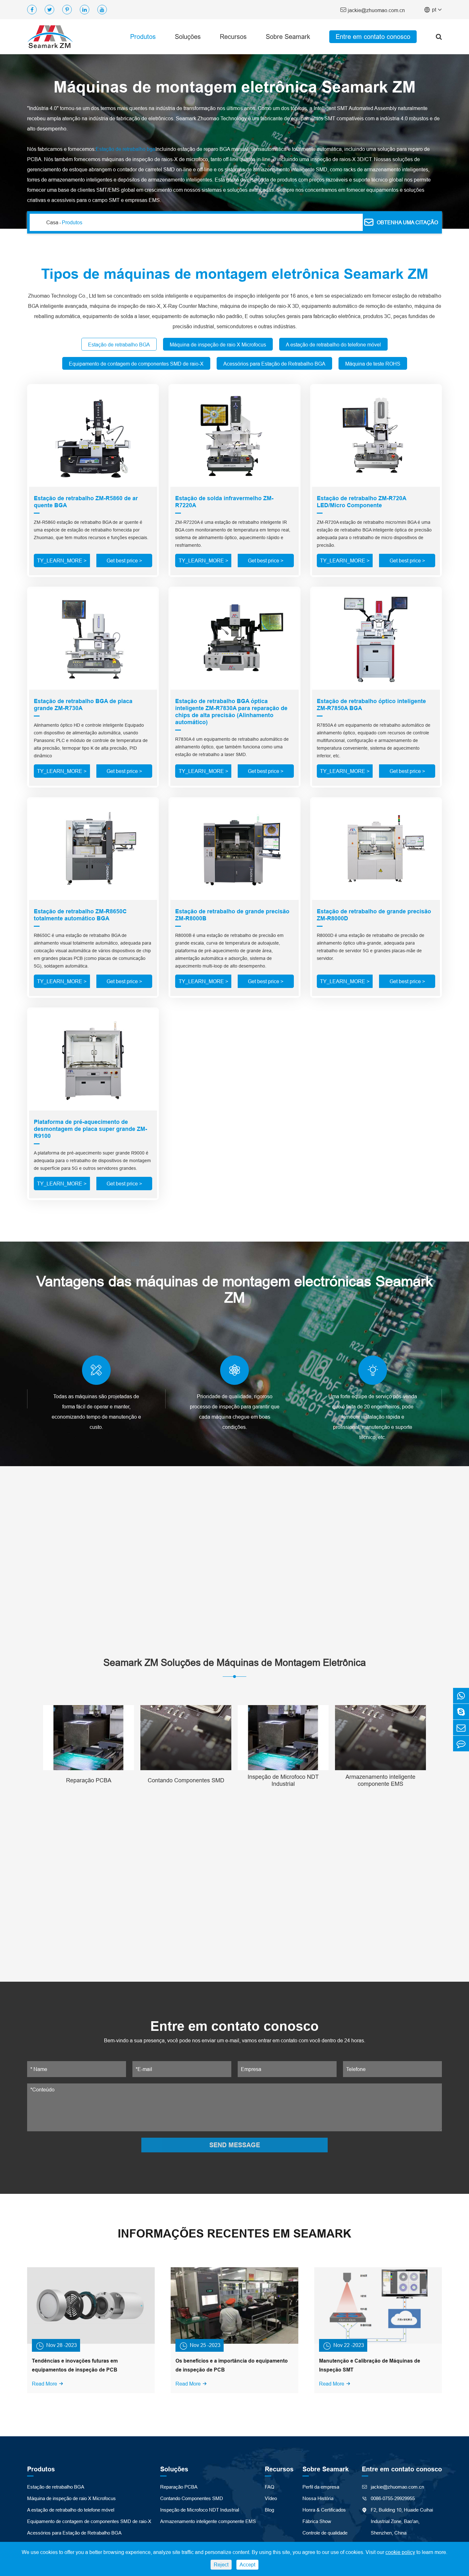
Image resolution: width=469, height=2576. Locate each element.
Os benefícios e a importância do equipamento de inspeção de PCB (232, 2365)
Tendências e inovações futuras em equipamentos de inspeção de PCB (75, 2365)
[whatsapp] (461, 1696)
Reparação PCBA (89, 1780)
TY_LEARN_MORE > (62, 560)
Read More (48, 2384)
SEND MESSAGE (235, 2145)
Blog (269, 2510)
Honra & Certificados (324, 2510)
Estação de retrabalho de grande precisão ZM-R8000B (232, 915)
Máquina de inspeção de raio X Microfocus (71, 2498)
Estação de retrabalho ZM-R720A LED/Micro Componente (361, 502)
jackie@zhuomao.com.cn (372, 10)
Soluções (188, 37)
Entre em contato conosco (373, 37)
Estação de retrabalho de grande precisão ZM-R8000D (374, 915)
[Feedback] (461, 1744)
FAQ (270, 2487)
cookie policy (400, 2552)
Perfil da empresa (321, 2487)
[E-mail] (461, 1728)
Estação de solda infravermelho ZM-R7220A (224, 502)
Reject (221, 2565)
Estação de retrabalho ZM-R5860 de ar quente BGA (86, 502)
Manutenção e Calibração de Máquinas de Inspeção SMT (370, 2365)
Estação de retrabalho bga (126, 149)
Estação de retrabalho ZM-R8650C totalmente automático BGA (80, 915)
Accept (247, 2565)
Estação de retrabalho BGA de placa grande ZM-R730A (83, 705)
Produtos (143, 37)
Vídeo (271, 2498)
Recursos (233, 37)
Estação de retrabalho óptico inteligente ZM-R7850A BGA (371, 705)
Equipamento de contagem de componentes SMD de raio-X (89, 2521)
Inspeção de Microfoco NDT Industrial (283, 1780)
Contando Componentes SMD (186, 1780)
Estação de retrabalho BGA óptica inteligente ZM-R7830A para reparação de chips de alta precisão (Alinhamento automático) (231, 712)
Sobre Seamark (288, 37)
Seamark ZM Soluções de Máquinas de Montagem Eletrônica (235, 1663)
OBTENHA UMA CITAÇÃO (401, 222)
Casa (52, 222)
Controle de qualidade (325, 2533)
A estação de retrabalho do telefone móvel (71, 2510)
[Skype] (461, 1712)
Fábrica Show (317, 2521)
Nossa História (318, 2498)
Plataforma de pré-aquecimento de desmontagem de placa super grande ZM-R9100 (90, 1129)
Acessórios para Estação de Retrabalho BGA (74, 2533)
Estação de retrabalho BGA (56, 2487)
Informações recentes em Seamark (234, 2234)
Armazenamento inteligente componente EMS (380, 1780)
